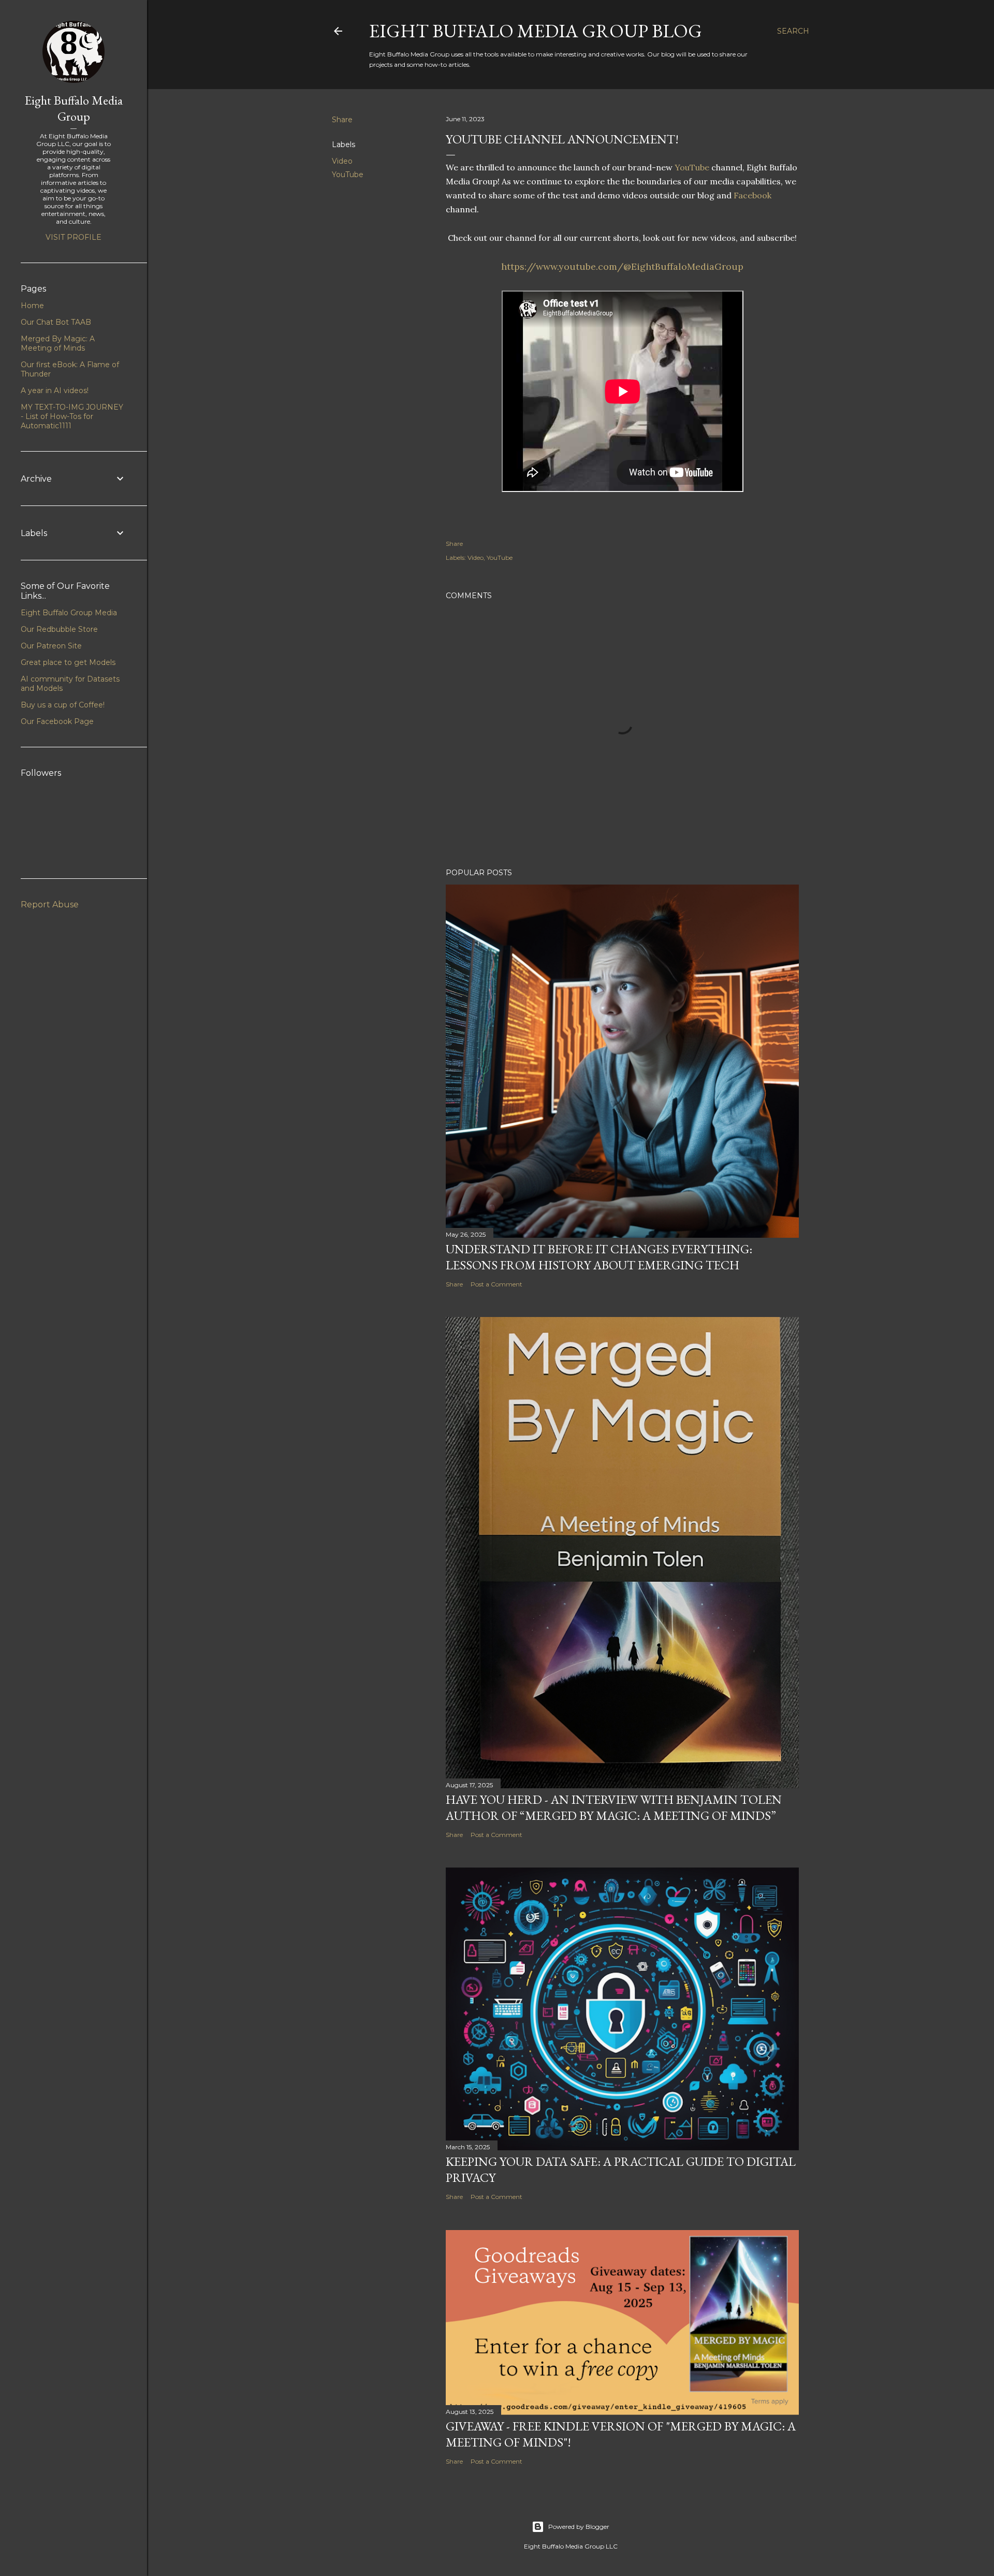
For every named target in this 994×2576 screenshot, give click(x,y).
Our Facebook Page (57, 721)
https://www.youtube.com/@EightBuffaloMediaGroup (622, 266)
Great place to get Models (68, 662)
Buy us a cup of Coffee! (63, 705)
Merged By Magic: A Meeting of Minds (58, 343)
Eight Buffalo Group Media (69, 613)
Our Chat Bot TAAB (56, 322)
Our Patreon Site (51, 646)
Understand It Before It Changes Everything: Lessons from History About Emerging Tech (599, 1257)
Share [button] (342, 120)
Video (342, 161)
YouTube (348, 175)
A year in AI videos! (55, 390)
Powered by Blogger (579, 2527)
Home (32, 306)
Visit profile (74, 237)
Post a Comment (496, 1284)
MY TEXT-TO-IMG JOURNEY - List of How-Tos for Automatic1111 (72, 416)
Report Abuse (50, 905)
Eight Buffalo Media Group (74, 108)
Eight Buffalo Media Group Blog (536, 31)
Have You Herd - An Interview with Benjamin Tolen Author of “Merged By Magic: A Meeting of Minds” (614, 1807)
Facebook (752, 195)
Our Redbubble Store (59, 629)
